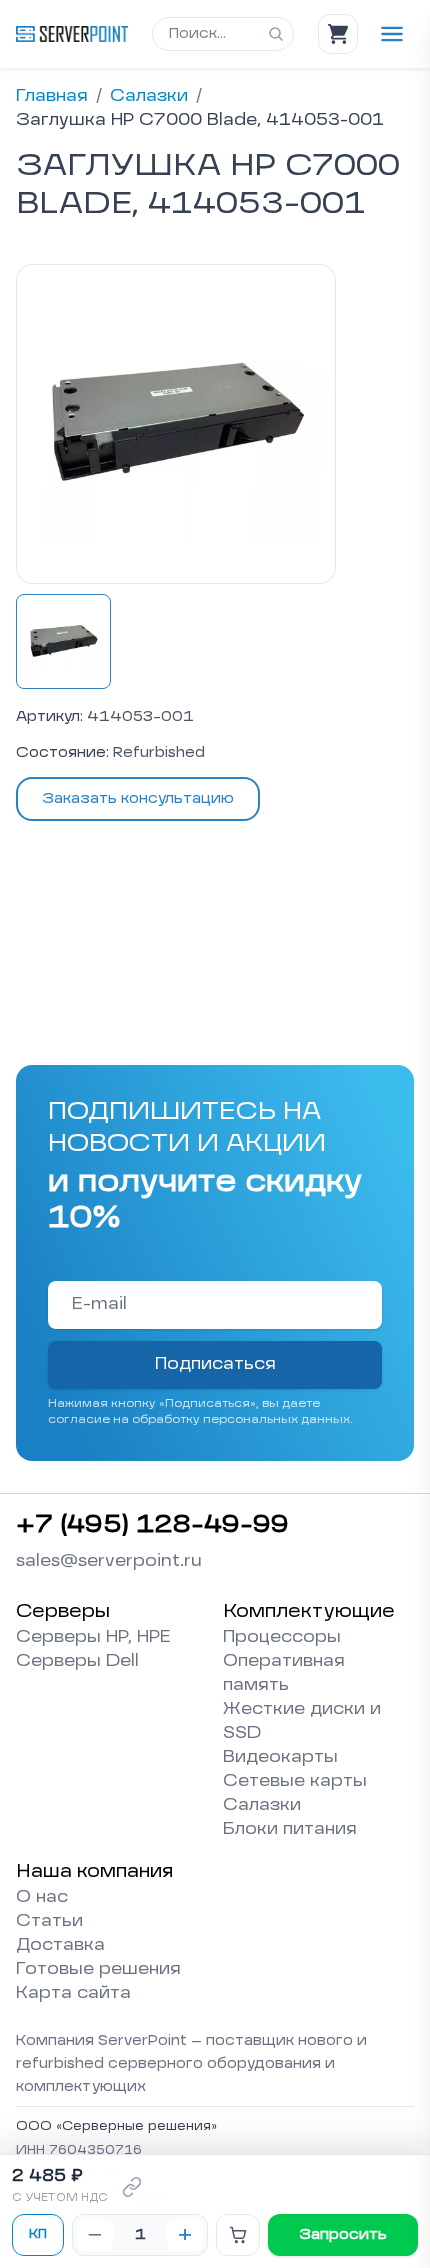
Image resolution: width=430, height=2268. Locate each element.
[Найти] (276, 34)
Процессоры (282, 1638)
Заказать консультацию (138, 799)
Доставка (60, 1946)
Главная (52, 97)
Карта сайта (73, 1994)
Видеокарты (280, 1758)
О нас (42, 1898)
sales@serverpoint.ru (109, 1562)
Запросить (343, 2235)
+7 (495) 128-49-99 (152, 1526)
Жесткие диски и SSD (302, 1722)
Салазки (149, 97)
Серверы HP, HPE (93, 1638)
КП (38, 2235)
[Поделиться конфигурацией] (132, 2187)
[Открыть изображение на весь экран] (176, 424)
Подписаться (215, 1365)
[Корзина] (338, 34)
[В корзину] (238, 2235)
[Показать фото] (63, 641)
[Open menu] (392, 34)
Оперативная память (284, 1674)
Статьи (49, 1922)
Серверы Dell (77, 1662)
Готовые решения (98, 1970)
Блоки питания (290, 1830)
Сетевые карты (295, 1782)
